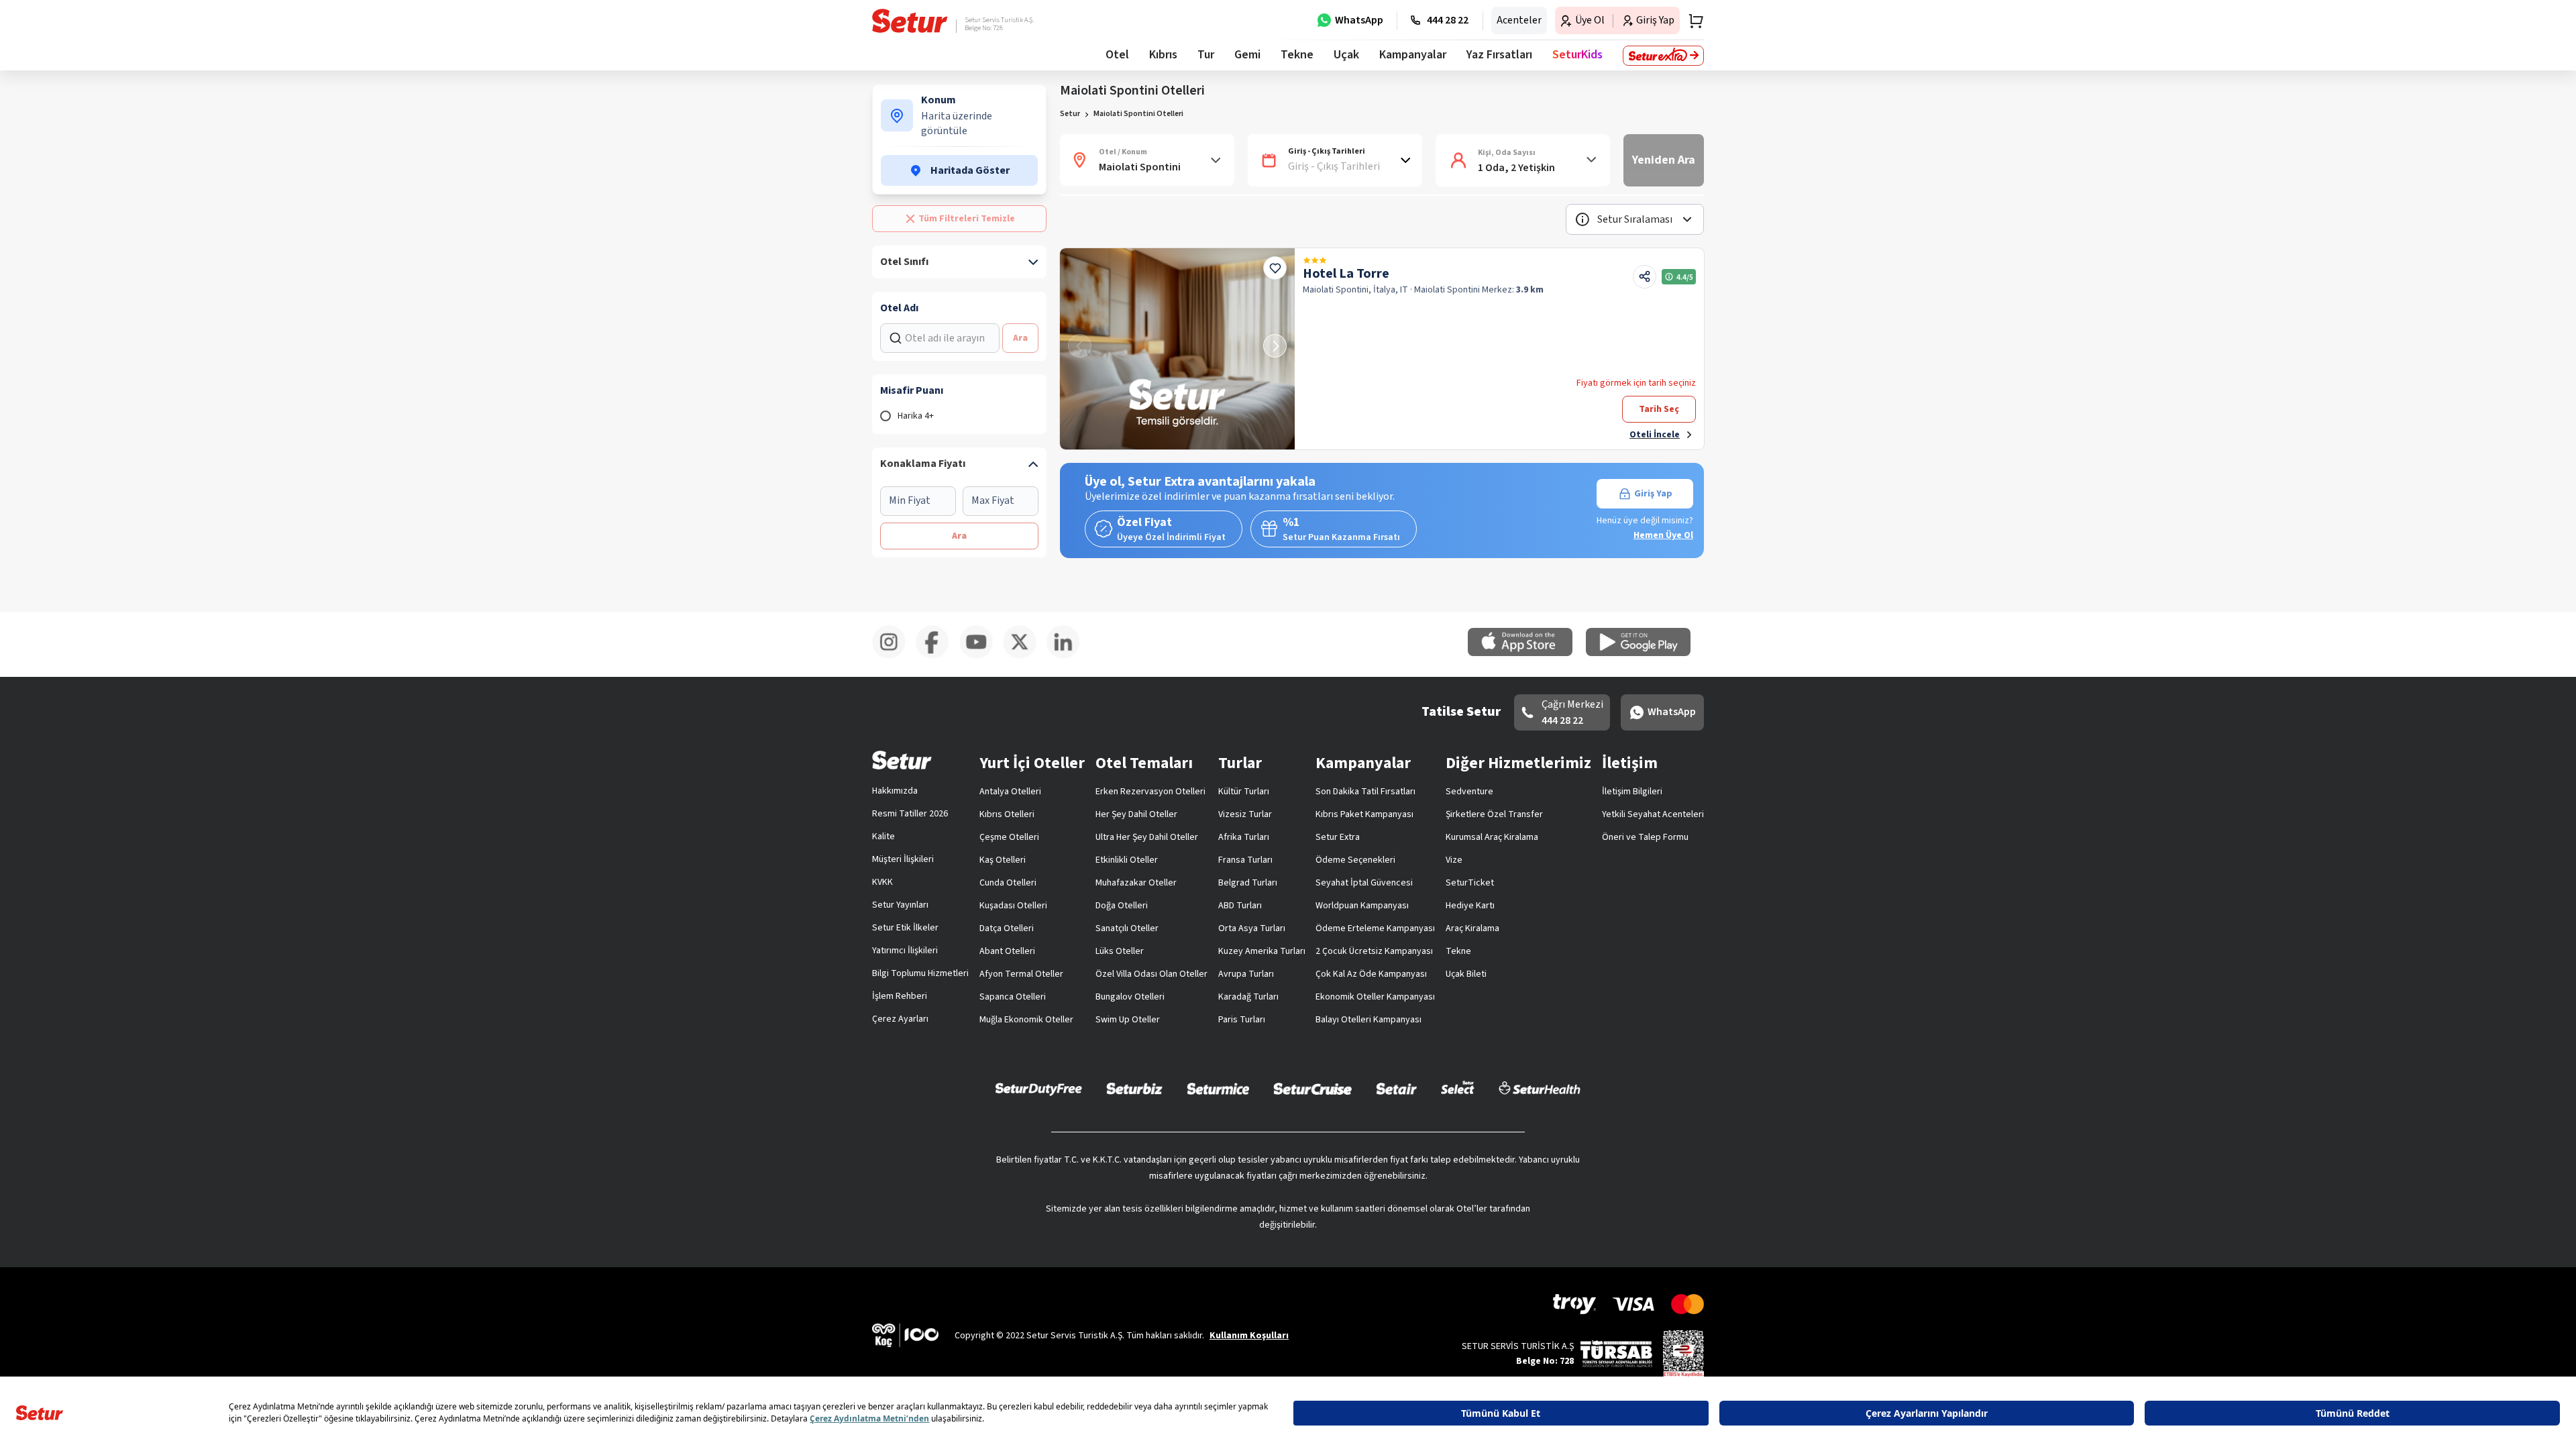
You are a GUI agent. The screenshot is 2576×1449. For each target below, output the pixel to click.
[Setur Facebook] (937, 656)
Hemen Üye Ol (1663, 535)
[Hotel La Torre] (1177, 349)
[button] (1635, 219)
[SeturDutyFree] (1039, 1089)
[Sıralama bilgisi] (1582, 219)
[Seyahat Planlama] (1692, 21)
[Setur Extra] (1663, 56)
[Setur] (910, 21)
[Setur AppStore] (1527, 653)
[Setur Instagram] (894, 656)
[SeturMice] (1218, 1088)
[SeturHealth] (1540, 1088)
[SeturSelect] (1458, 1088)
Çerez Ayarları (900, 1019)
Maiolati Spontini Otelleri (1138, 114)
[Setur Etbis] (1683, 1353)
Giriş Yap (1653, 494)
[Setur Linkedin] (1068, 656)
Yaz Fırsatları (1499, 55)
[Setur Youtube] (981, 656)
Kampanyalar (1413, 55)
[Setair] (1396, 1088)
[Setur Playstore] (1645, 653)
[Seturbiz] (1134, 1088)
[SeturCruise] (1312, 1088)
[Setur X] (1025, 656)
